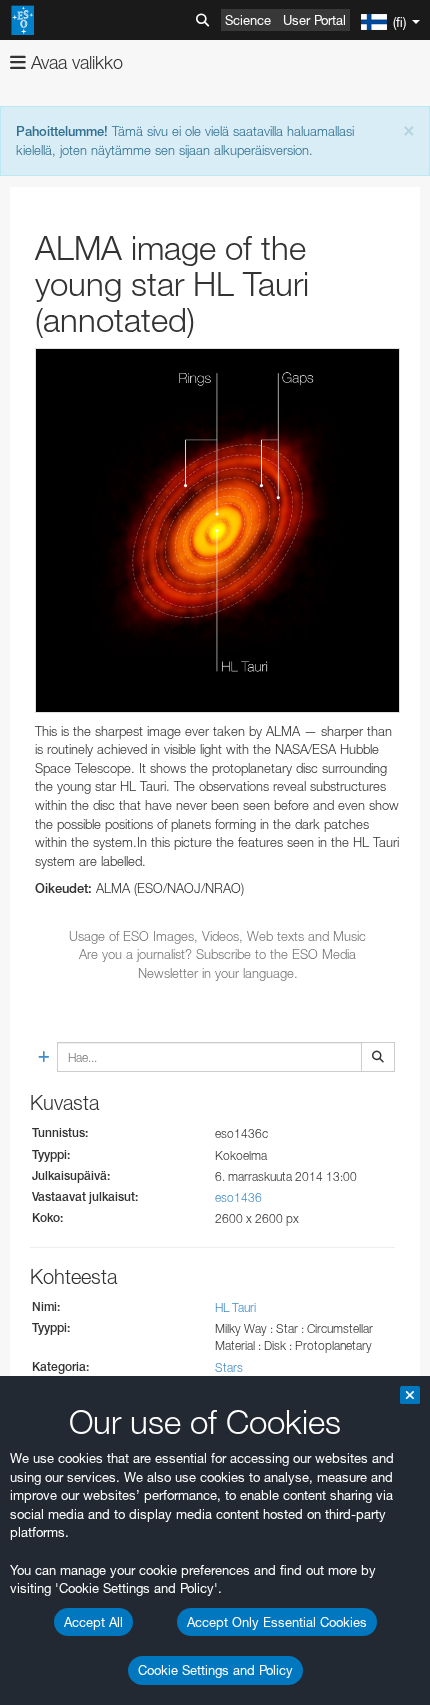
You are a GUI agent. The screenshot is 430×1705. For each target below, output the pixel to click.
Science (248, 20)
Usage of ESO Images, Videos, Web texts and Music (217, 936)
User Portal (314, 20)
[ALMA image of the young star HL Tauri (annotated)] (217, 530)
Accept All (93, 1622)
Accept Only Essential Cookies (277, 1622)
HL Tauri (235, 1307)
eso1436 (238, 1197)
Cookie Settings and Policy (215, 1670)
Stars (229, 1367)
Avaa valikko (74, 62)
